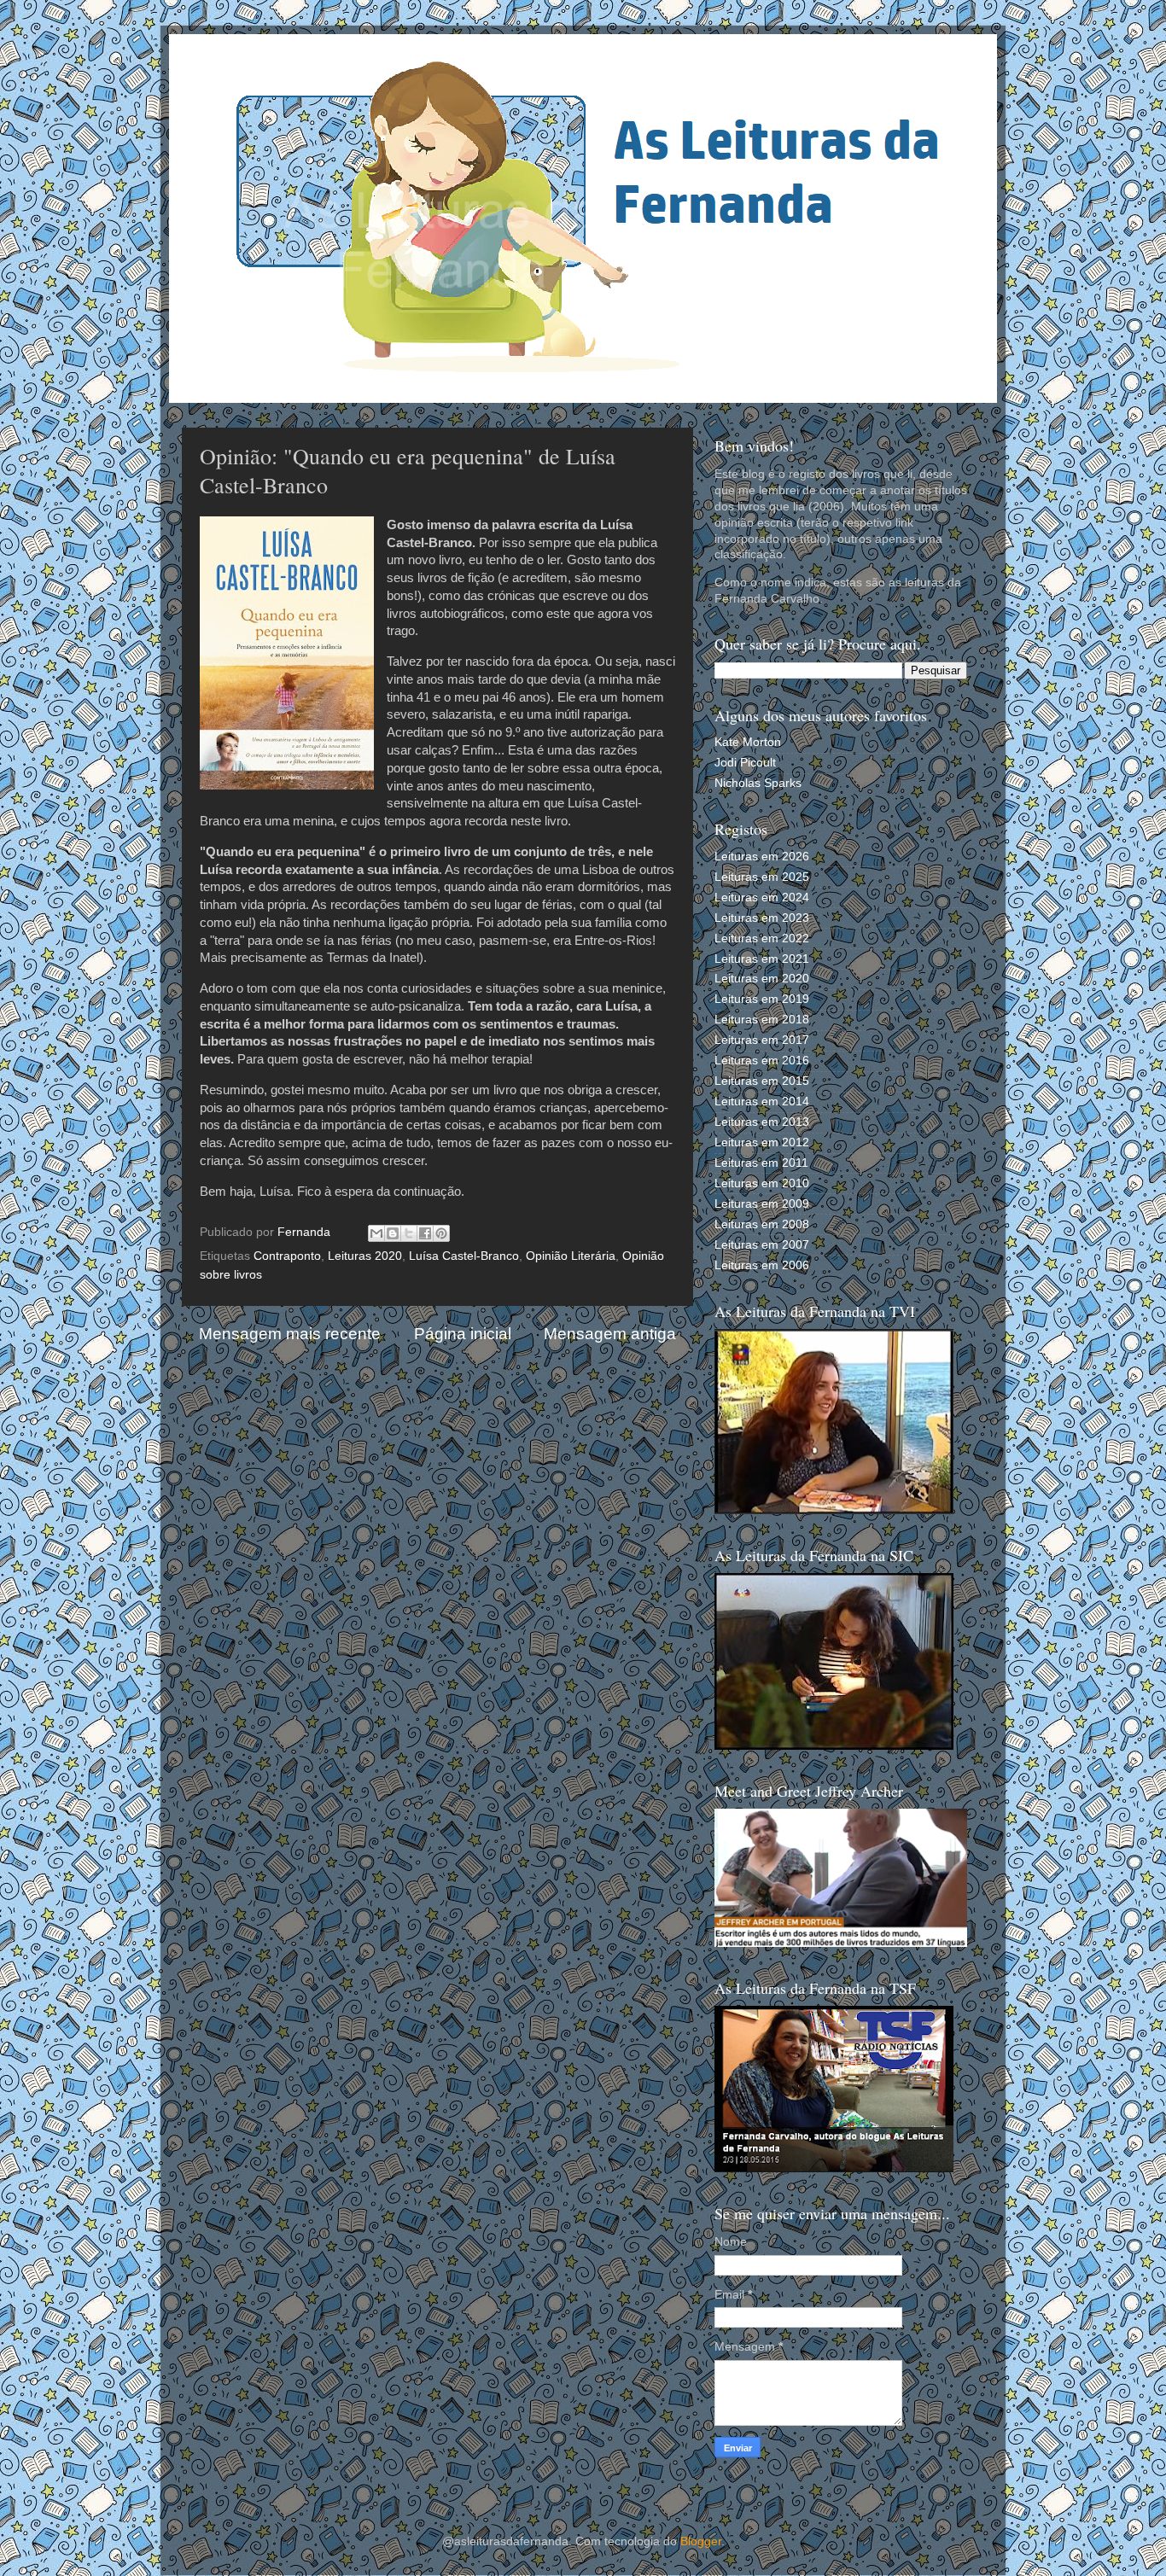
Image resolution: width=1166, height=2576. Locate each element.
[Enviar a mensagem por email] (376, 1233)
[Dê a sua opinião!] (393, 1233)
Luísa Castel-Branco (464, 1256)
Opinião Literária (571, 1256)
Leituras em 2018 (762, 1020)
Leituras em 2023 (762, 918)
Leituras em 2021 (762, 959)
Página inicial (463, 1334)
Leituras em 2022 (762, 938)
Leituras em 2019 (762, 999)
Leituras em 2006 (762, 1265)
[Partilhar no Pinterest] (441, 1233)
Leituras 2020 (365, 1256)
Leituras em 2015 (762, 1081)
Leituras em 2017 (762, 1040)
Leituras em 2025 (762, 877)
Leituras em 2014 (762, 1102)
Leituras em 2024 (762, 898)
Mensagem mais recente (290, 1334)
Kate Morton (748, 742)
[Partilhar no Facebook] (425, 1233)
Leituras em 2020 (762, 979)
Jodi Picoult (745, 763)
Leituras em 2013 (762, 1122)
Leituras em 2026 (762, 857)
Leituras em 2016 (762, 1061)
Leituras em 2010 (762, 1183)
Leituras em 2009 (762, 1204)
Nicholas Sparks (758, 783)
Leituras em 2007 (762, 1245)
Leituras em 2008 (762, 1224)
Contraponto (287, 1256)
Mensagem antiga (610, 1334)
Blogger (701, 2541)
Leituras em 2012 (762, 1142)
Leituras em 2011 (761, 1163)
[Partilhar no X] (409, 1233)
